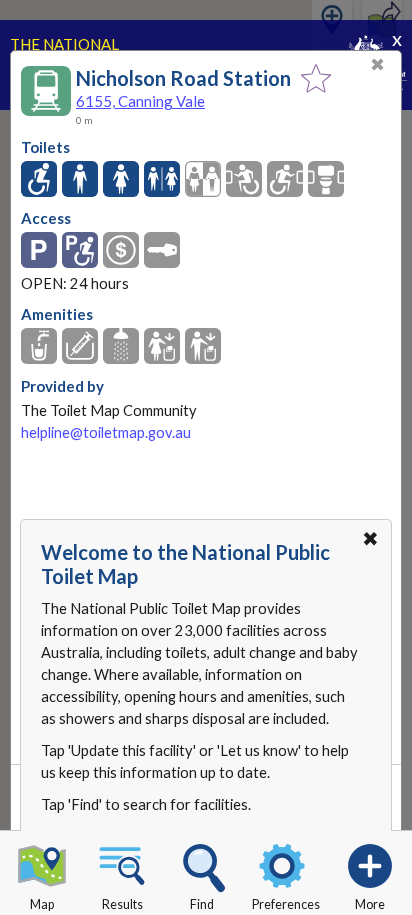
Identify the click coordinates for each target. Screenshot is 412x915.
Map (42, 904)
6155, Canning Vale (140, 101)
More (370, 904)
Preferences (286, 904)
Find (202, 904)
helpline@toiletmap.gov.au (106, 432)
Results (122, 904)
